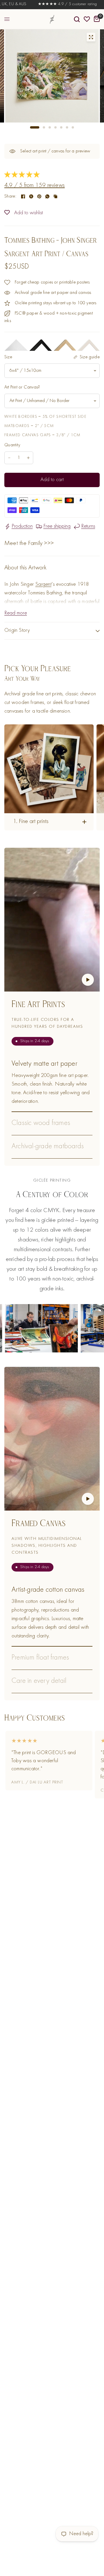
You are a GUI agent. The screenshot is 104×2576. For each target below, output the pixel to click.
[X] (31, 196)
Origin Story (17, 630)
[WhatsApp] (47, 196)
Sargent (43, 584)
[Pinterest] (39, 196)
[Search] (77, 19)
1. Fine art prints (31, 822)
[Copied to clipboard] (55, 196)
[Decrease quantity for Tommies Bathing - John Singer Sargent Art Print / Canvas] (9, 458)
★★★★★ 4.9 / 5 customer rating (50, 4)
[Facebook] (23, 196)
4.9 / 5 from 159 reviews (35, 186)
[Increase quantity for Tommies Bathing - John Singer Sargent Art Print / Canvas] (28, 458)
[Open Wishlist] (87, 19)
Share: (10, 196)
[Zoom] (91, 37)
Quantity (12, 445)
